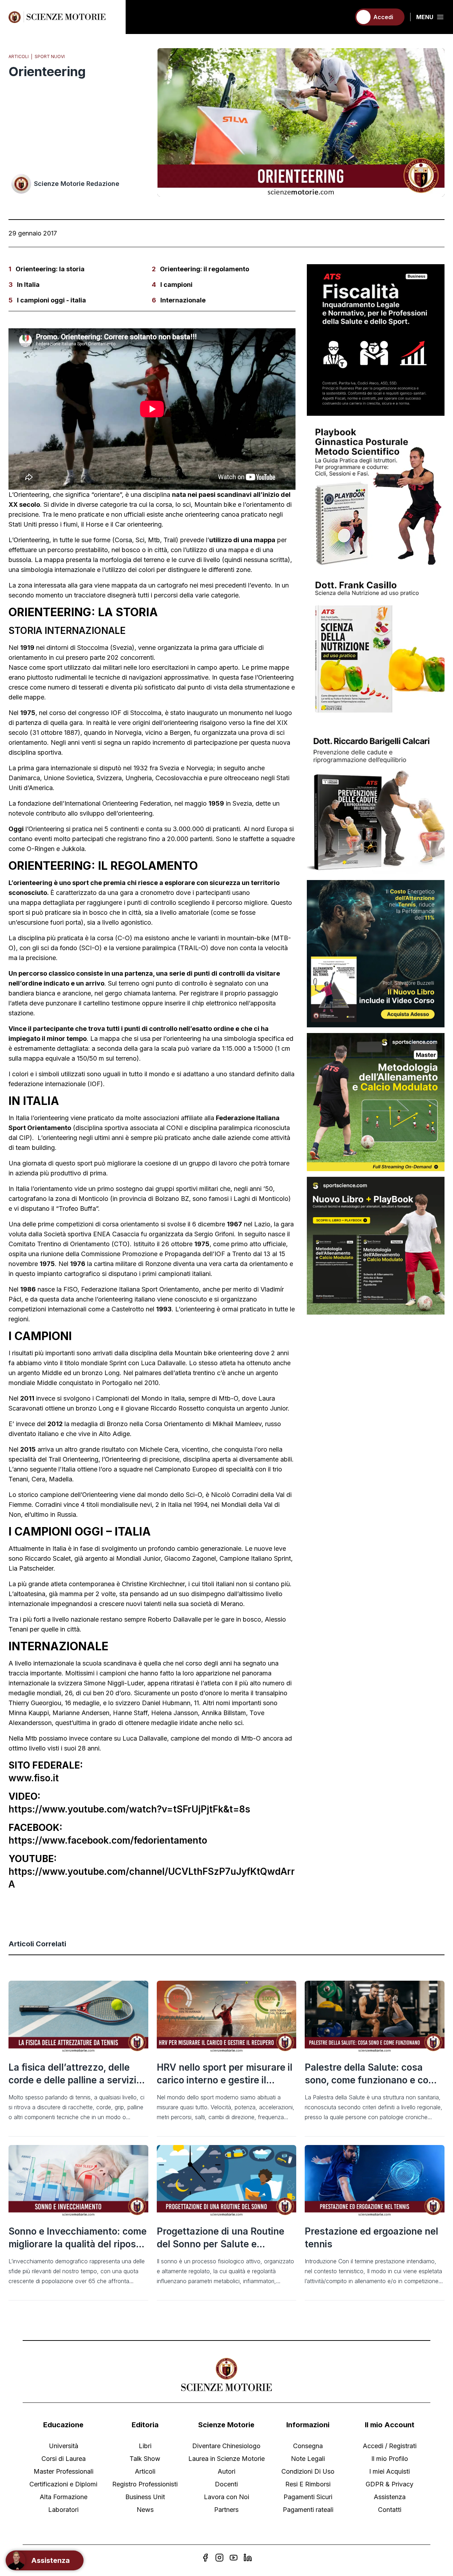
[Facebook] (205, 2558)
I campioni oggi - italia (51, 300)
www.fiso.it (34, 1778)
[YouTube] (234, 2558)
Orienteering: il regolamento (205, 269)
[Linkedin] (248, 2558)
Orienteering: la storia (50, 269)
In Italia (28, 285)
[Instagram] (219, 2558)
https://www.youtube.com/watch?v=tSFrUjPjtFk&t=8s (129, 1809)
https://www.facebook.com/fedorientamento (108, 1840)
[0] (342, 17)
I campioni (176, 285)
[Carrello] (342, 17)
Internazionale (183, 300)
